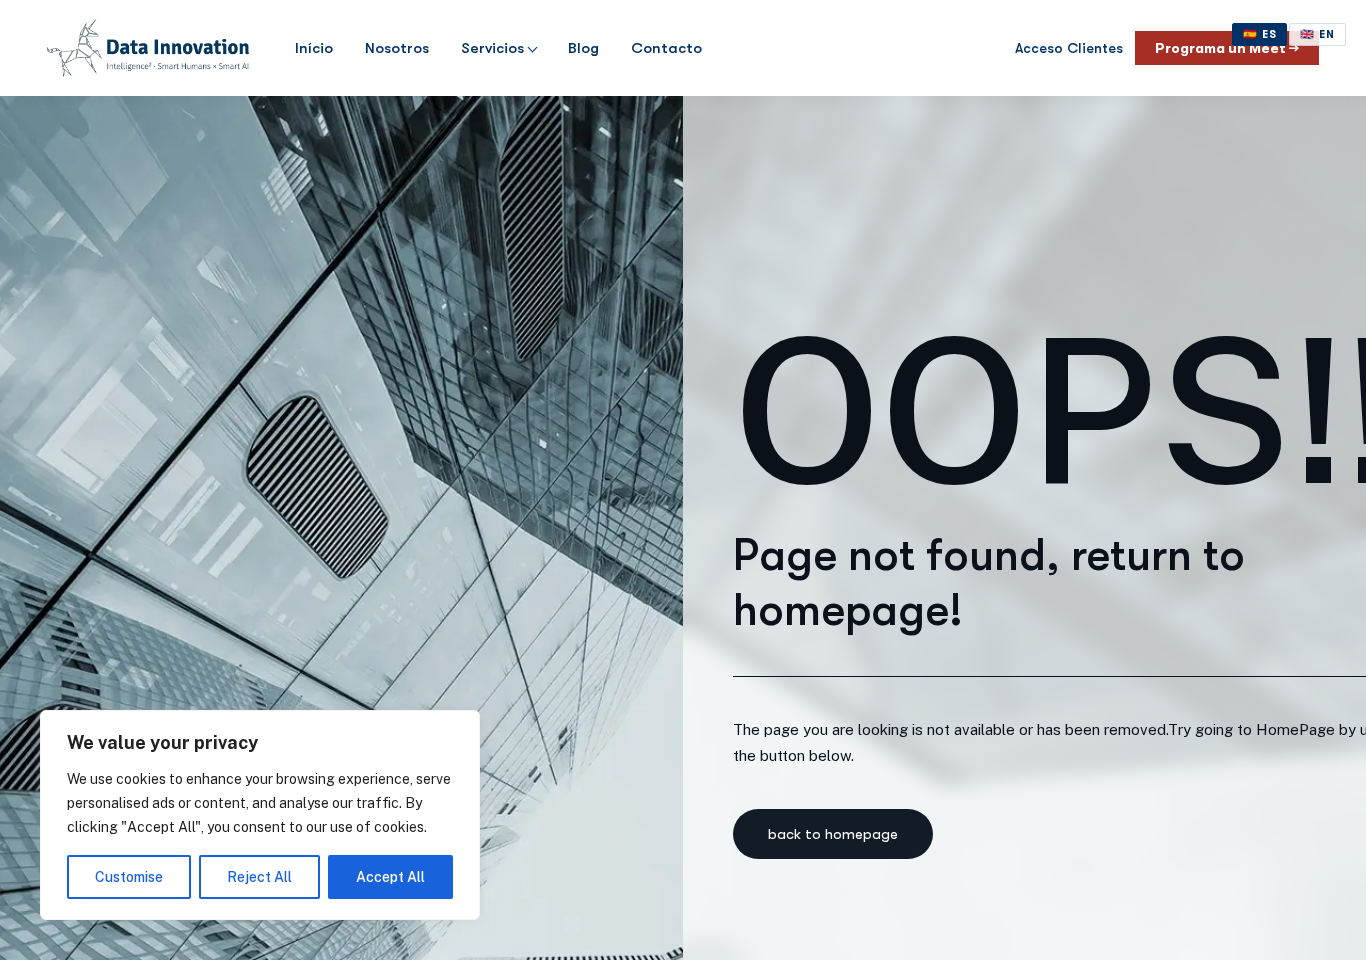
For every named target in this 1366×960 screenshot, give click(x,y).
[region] (260, 815)
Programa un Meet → (1227, 48)
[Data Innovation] (148, 48)
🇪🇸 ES (1260, 34)
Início (314, 48)
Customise (129, 877)
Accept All (390, 877)
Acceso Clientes (1069, 48)
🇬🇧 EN (1317, 34)
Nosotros (397, 48)
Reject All (259, 877)
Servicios (492, 48)
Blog (583, 48)
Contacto (666, 48)
